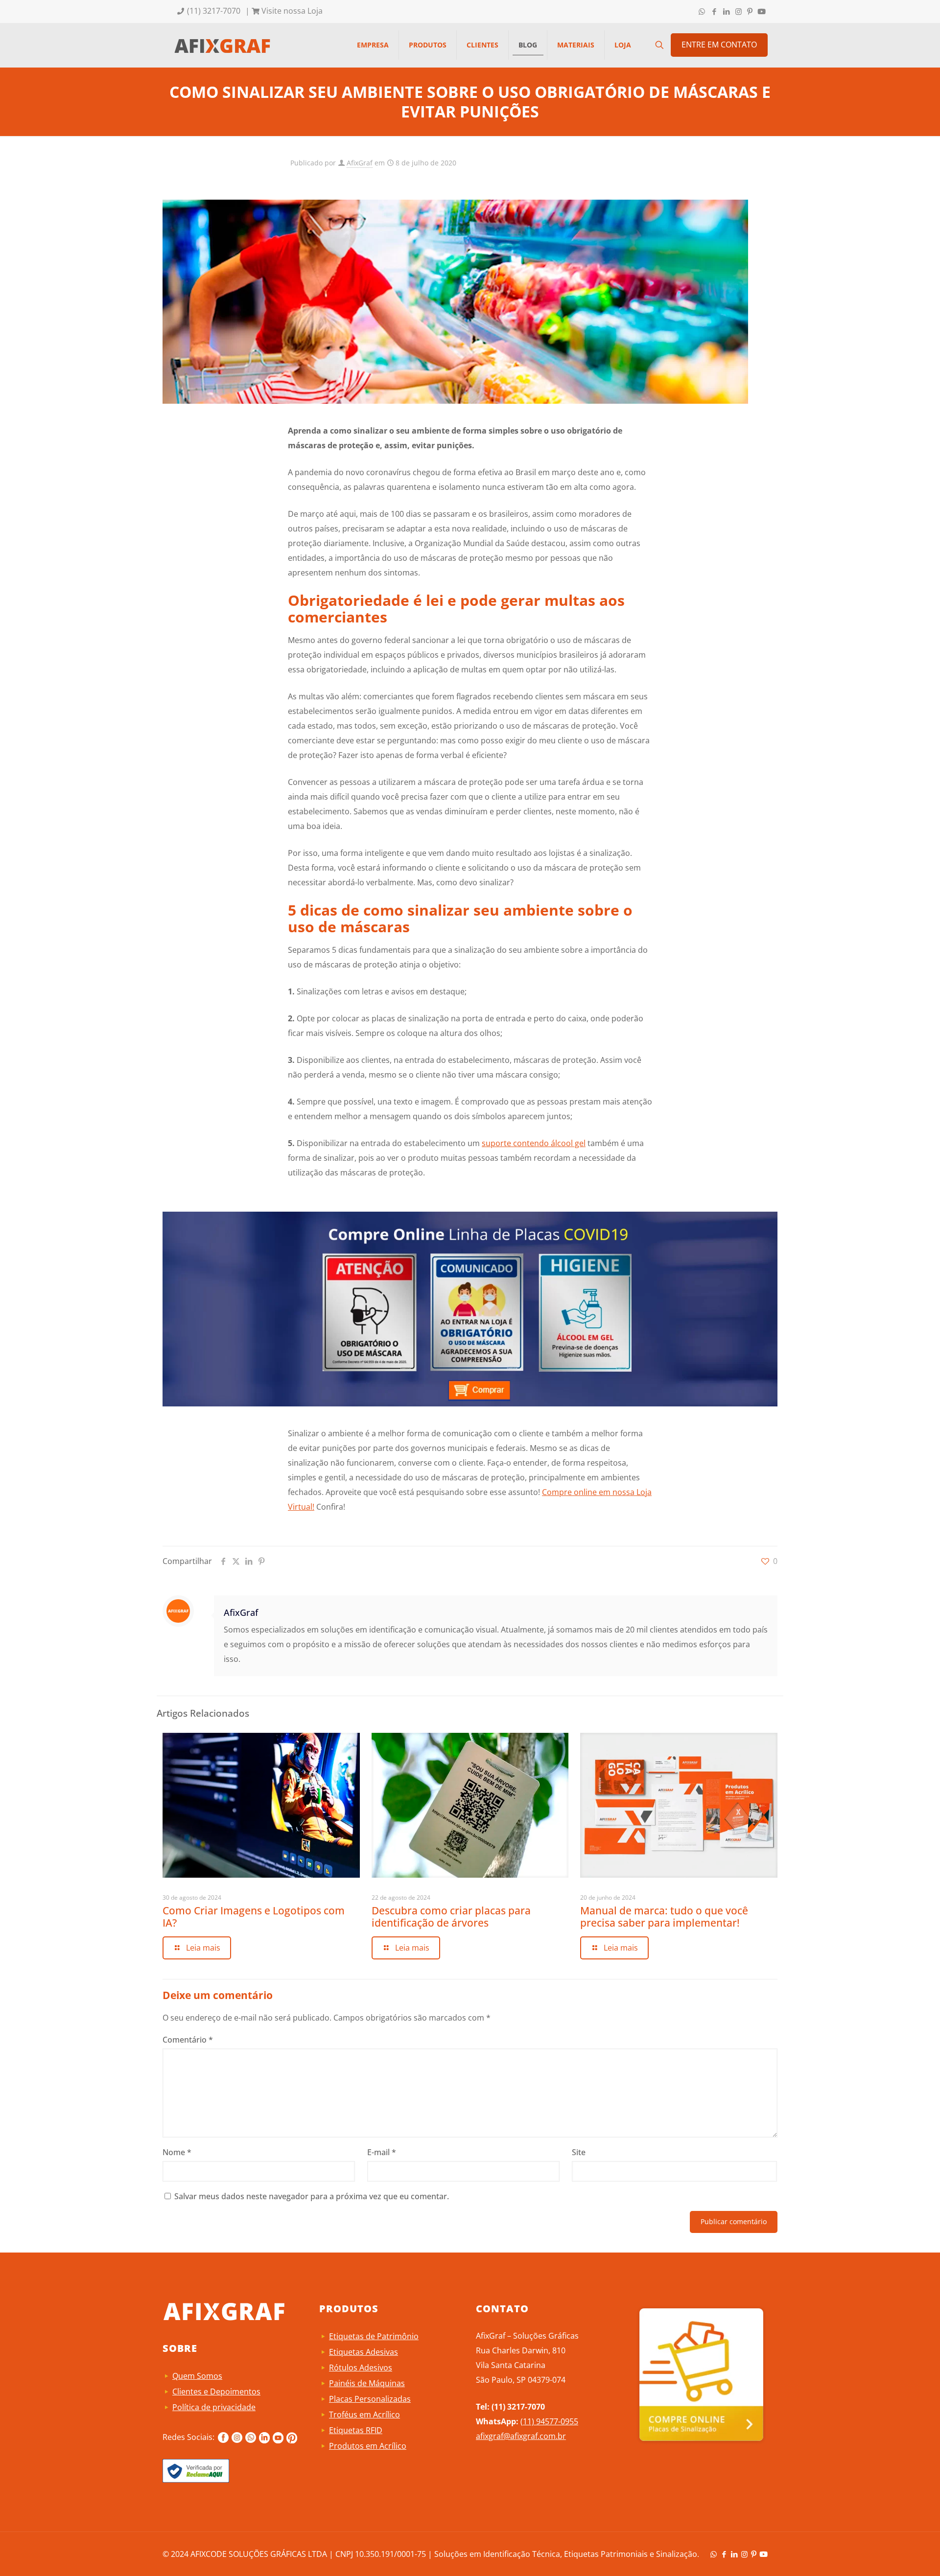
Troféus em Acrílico (364, 2415)
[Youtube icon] (762, 11)
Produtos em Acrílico (368, 2446)
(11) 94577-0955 (549, 2421)
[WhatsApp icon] (702, 11)
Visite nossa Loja (291, 11)
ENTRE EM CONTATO (719, 45)
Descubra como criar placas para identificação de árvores (451, 1917)
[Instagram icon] (739, 11)
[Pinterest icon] (750, 11)
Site (579, 2152)
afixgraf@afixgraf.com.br (521, 2436)
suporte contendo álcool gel (534, 1143)
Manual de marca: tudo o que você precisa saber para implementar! (664, 1917)
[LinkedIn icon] (726, 11)
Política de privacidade (214, 2407)
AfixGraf (360, 163)
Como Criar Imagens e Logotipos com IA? (254, 1917)
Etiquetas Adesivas (364, 2352)
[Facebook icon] (714, 11)
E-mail (382, 2152)
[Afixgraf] (222, 45)
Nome (177, 2152)
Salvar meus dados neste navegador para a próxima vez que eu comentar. (312, 2196)
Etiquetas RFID (356, 2430)
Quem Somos (197, 2376)
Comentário (188, 2040)
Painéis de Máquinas (367, 2383)
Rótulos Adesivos (361, 2368)
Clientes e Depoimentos (216, 2392)
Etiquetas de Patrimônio (374, 2336)
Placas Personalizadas (370, 2399)
